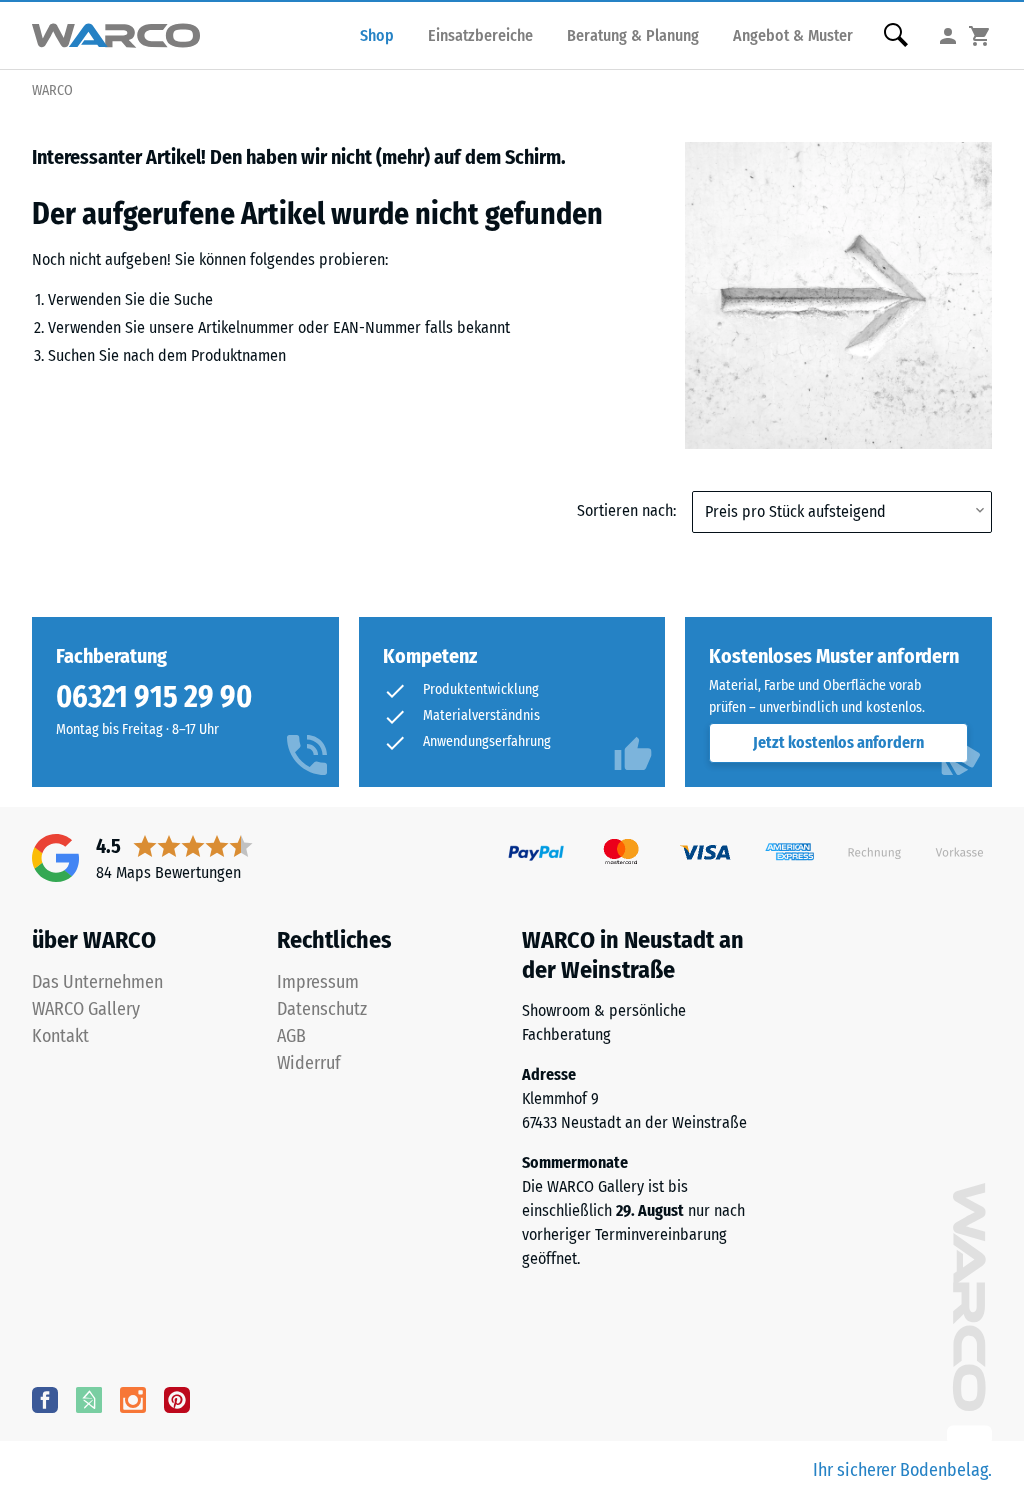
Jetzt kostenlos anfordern (838, 742)
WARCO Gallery (86, 1009)
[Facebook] (45, 1399)
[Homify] (89, 1399)
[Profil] (948, 35)
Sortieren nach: (626, 510)
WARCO (52, 90)
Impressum (318, 982)
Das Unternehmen (97, 982)
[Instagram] (133, 1399)
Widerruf (309, 1063)
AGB (291, 1036)
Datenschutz (322, 1009)
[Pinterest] (177, 1399)
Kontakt (60, 1036)
